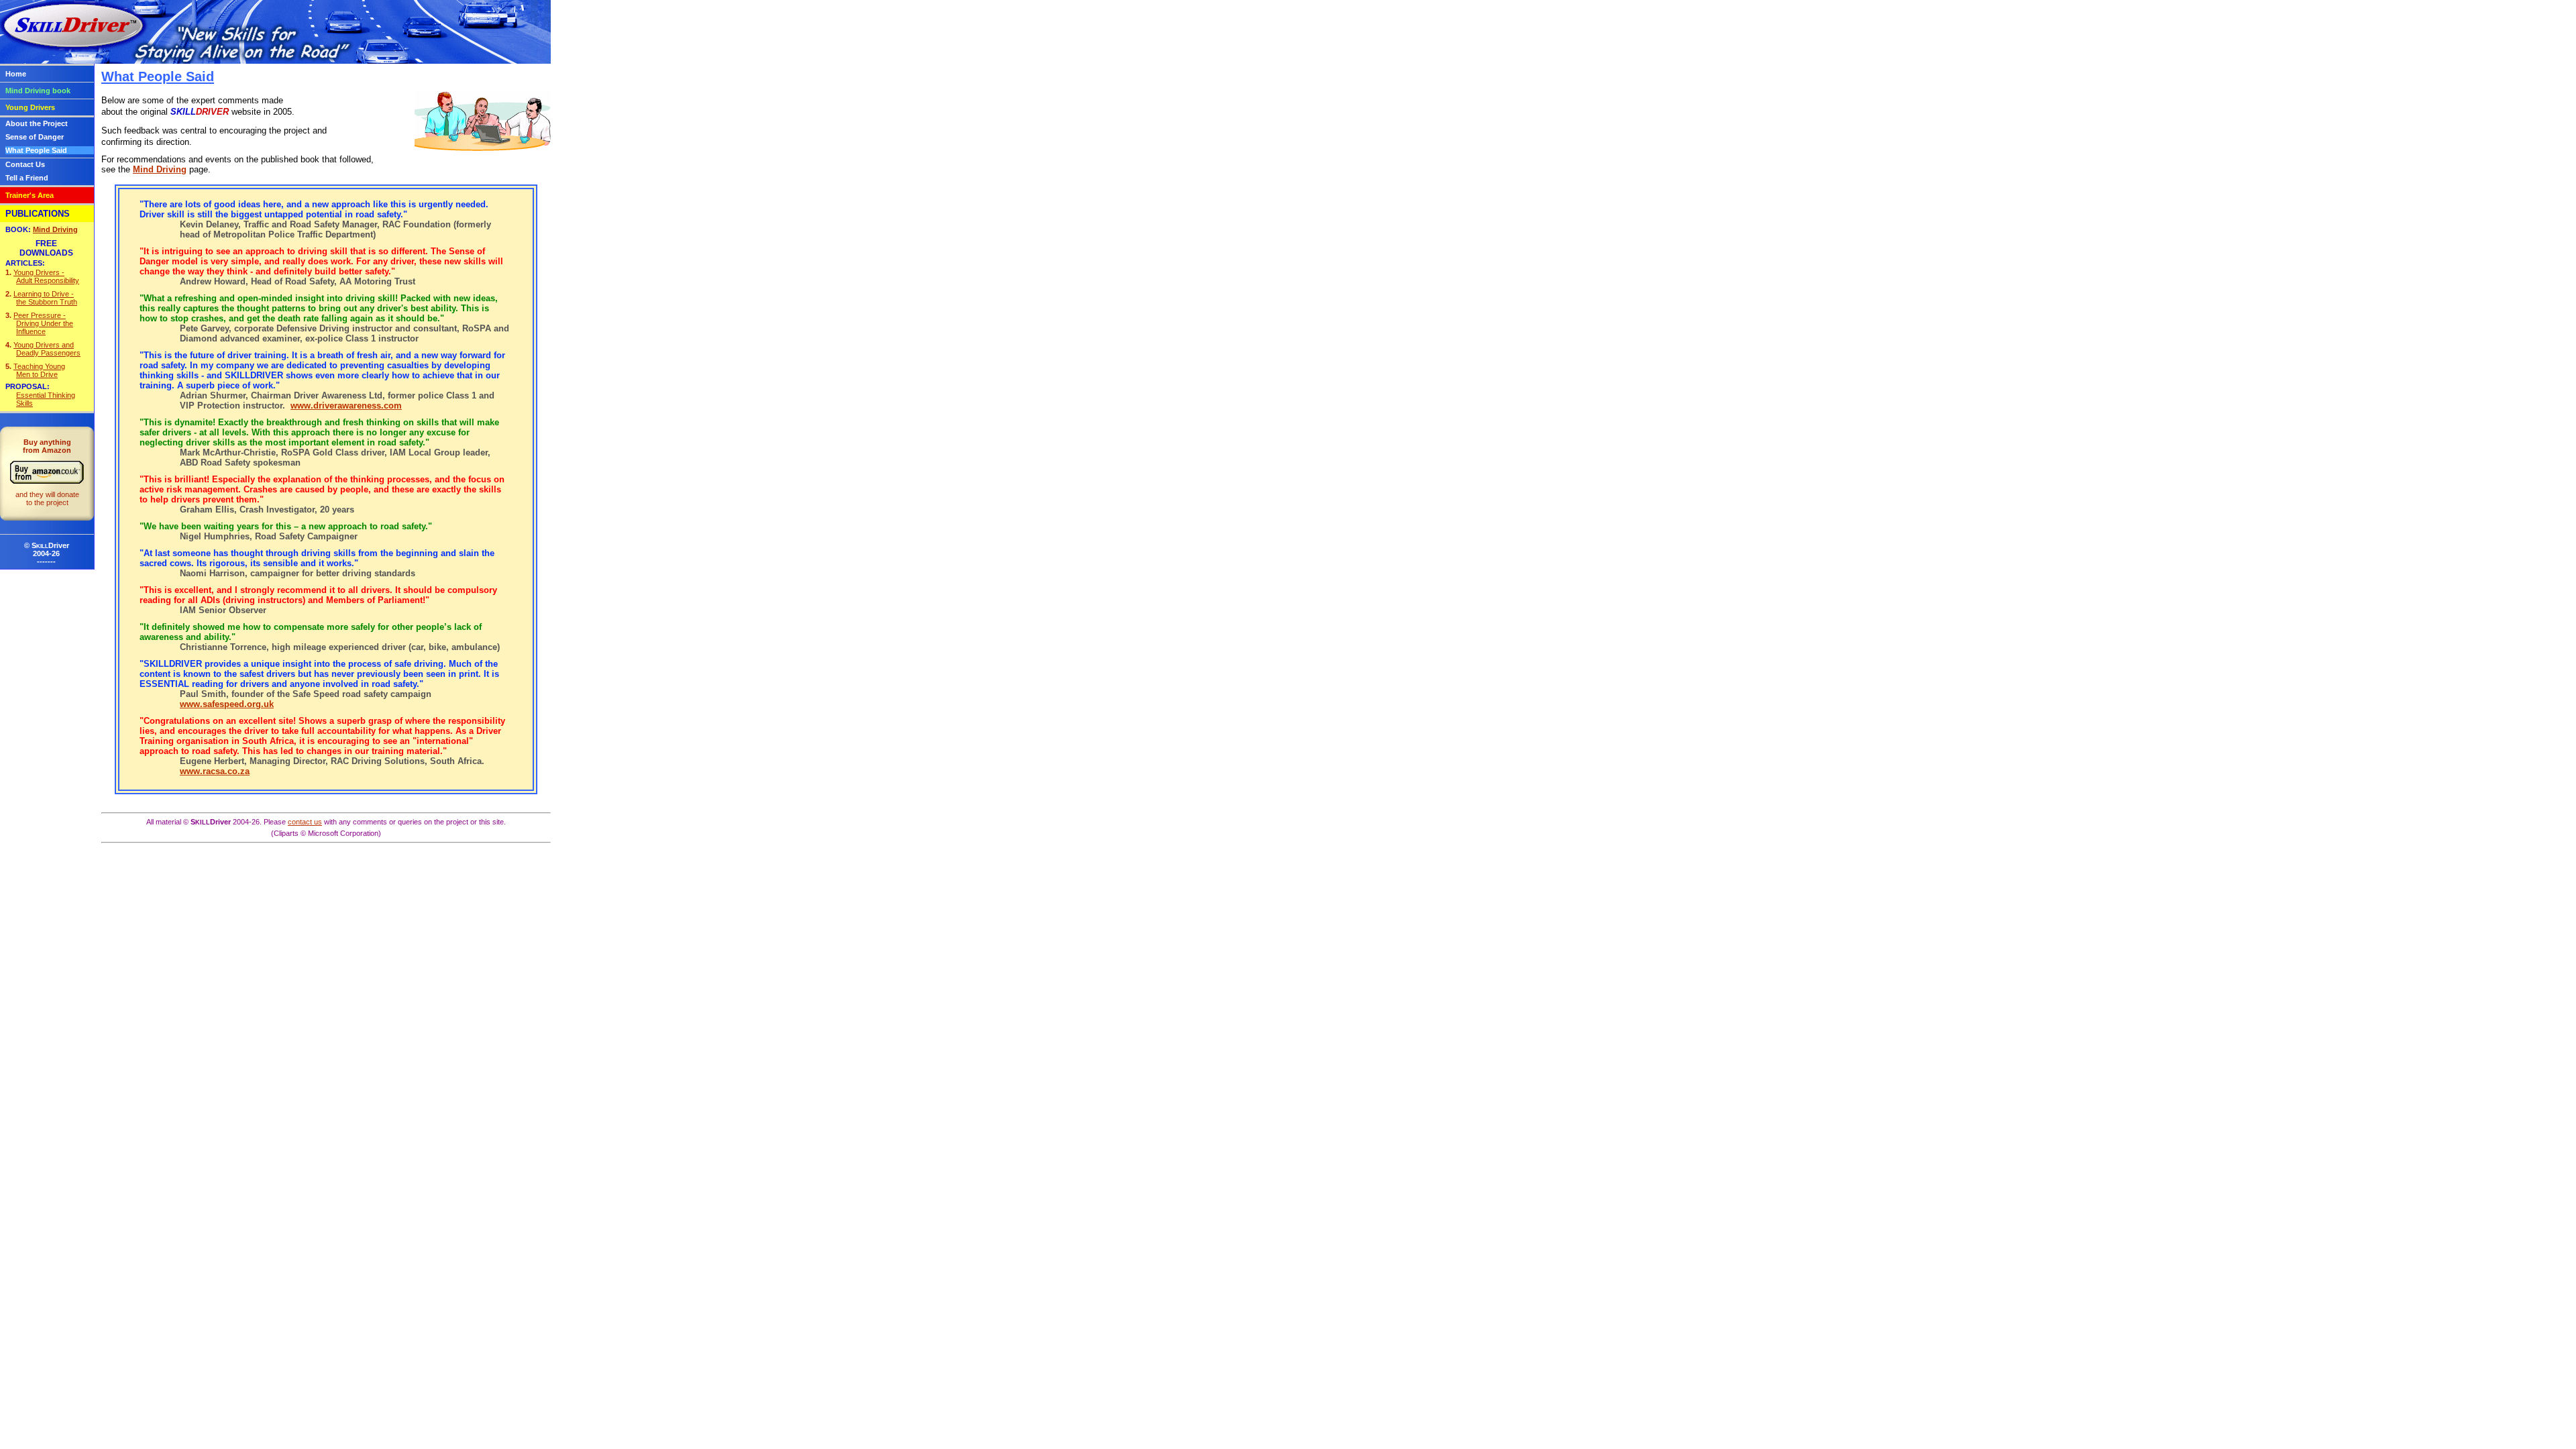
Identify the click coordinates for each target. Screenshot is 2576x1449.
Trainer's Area (30, 195)
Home (16, 74)
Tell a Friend (27, 178)
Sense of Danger (35, 137)
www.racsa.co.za (215, 771)
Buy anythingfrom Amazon (47, 472)
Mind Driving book (38, 91)
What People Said (36, 150)
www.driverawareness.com (346, 406)
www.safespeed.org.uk (227, 704)
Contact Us (25, 164)
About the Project (37, 123)
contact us (305, 822)
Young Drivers (30, 107)
